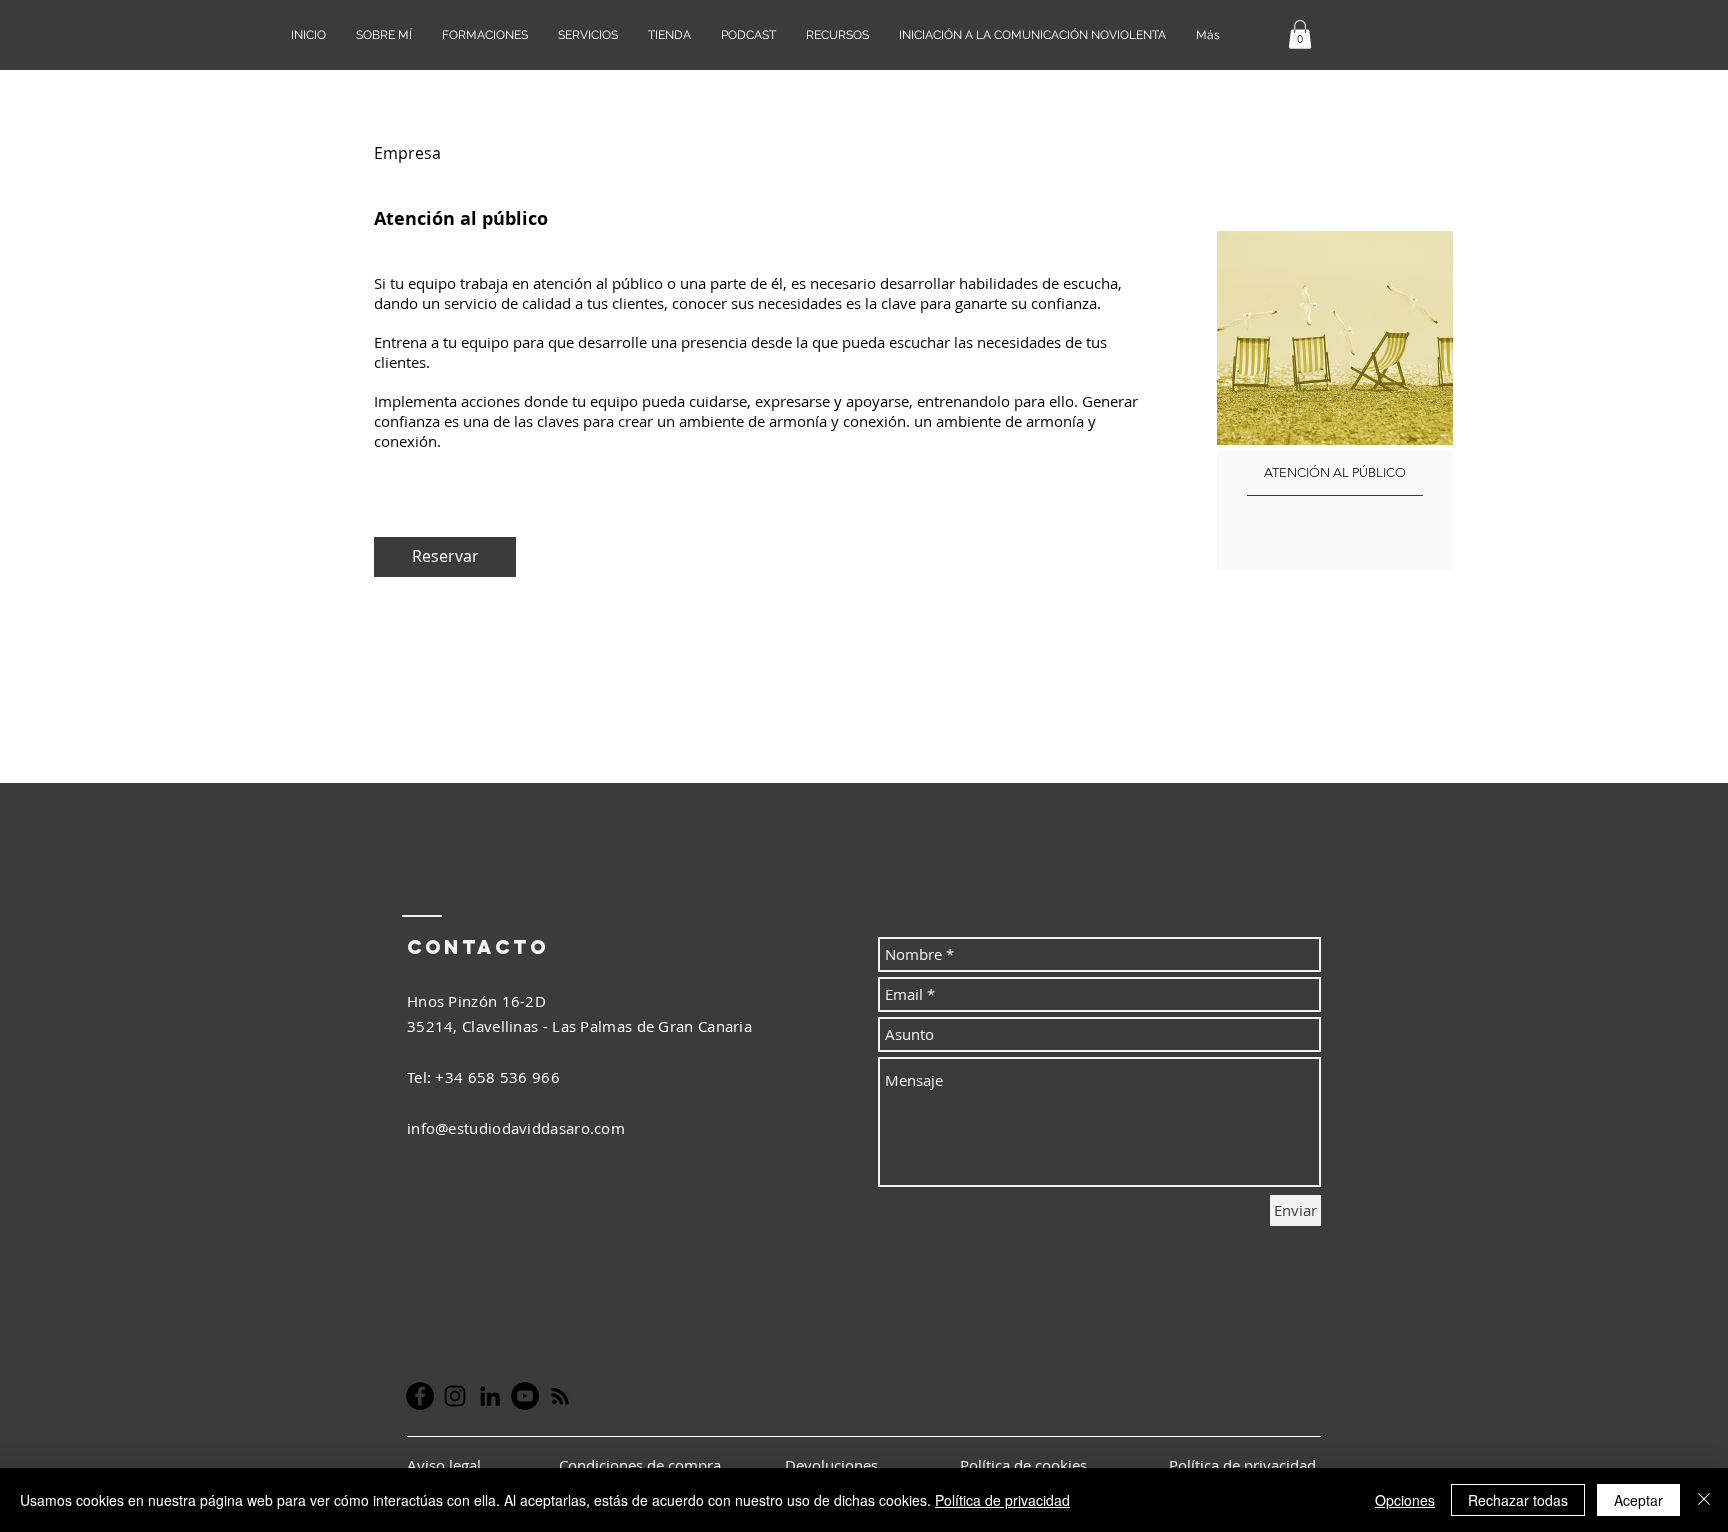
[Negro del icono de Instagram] (455, 1396)
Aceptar (1638, 1500)
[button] (1300, 34)
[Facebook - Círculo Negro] (420, 1396)
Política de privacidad (1002, 1500)
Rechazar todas (1518, 1500)
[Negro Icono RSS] (560, 1396)
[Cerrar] (1704, 1500)
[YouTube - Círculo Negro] (525, 1396)
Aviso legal (446, 1465)
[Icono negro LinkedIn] (490, 1396)
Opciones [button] (1405, 1500)
